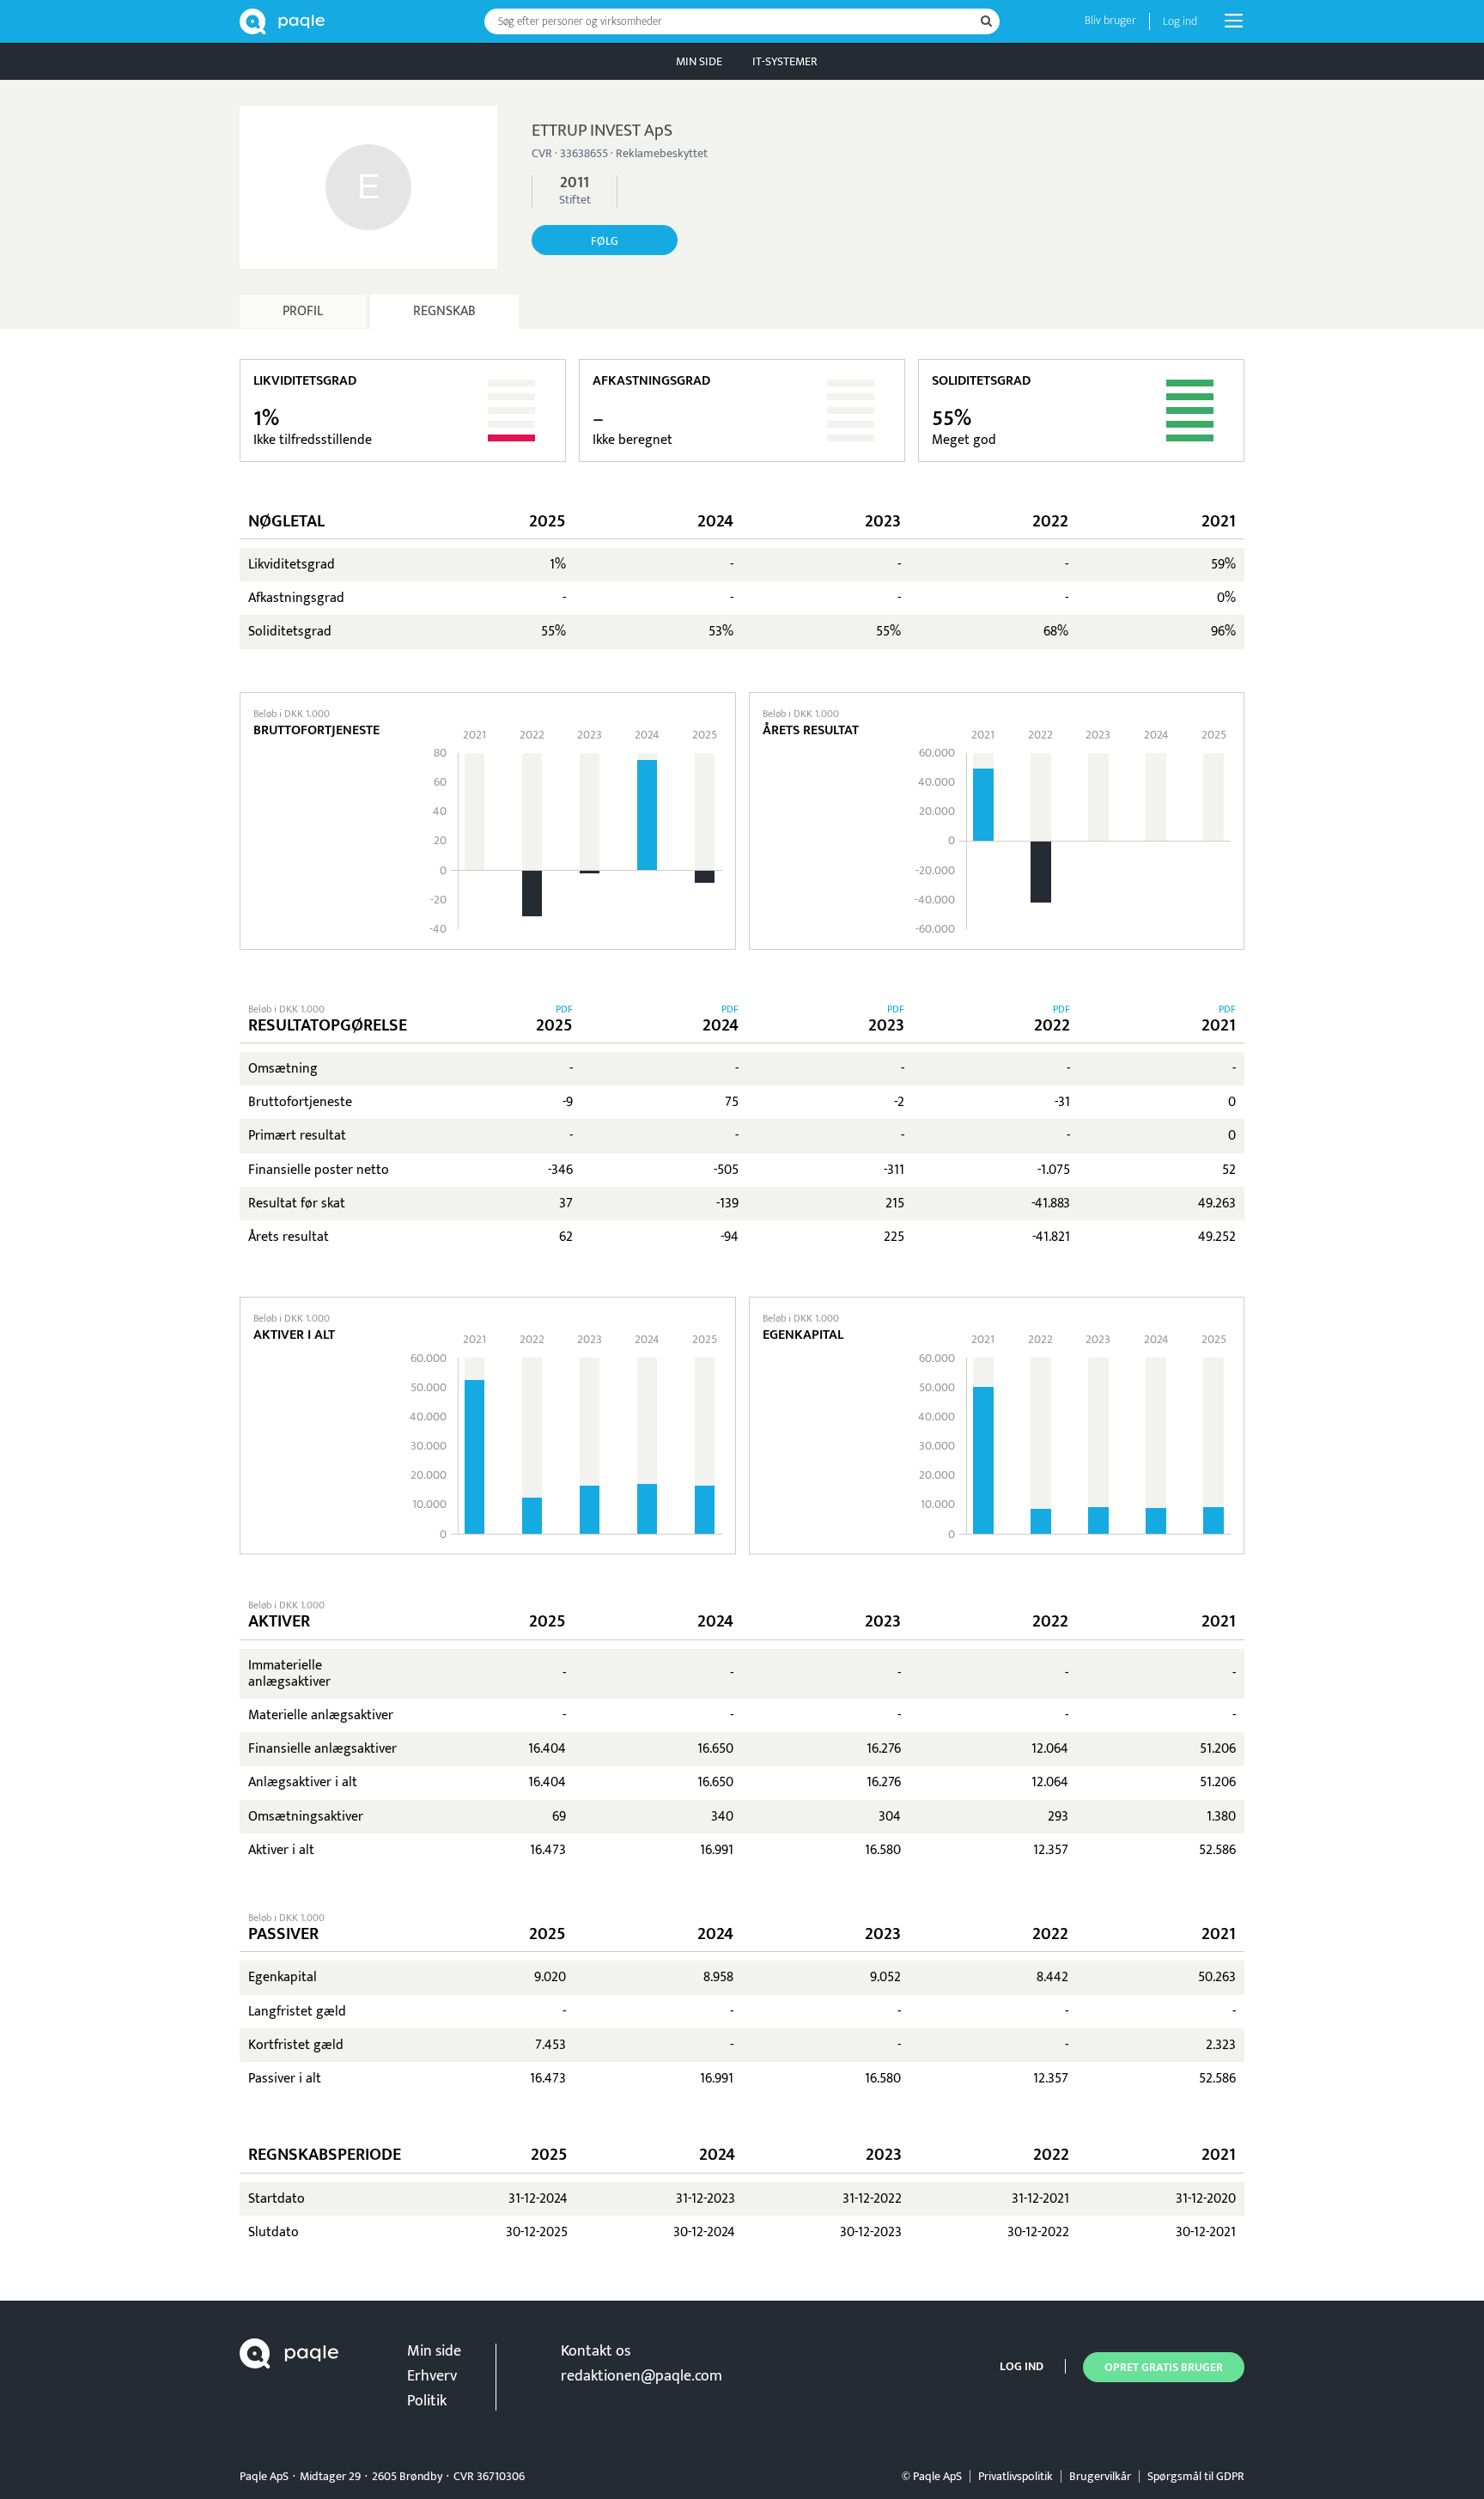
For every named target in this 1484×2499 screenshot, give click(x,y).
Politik (427, 2401)
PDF (564, 1009)
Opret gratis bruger (1164, 2367)
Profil (303, 311)
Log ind (1180, 21)
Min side (699, 61)
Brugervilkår (1100, 2476)
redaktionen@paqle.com (642, 2376)
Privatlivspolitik (1016, 2476)
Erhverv (432, 2376)
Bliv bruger (1110, 20)
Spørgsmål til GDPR (1196, 2476)
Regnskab (444, 311)
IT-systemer (785, 61)
